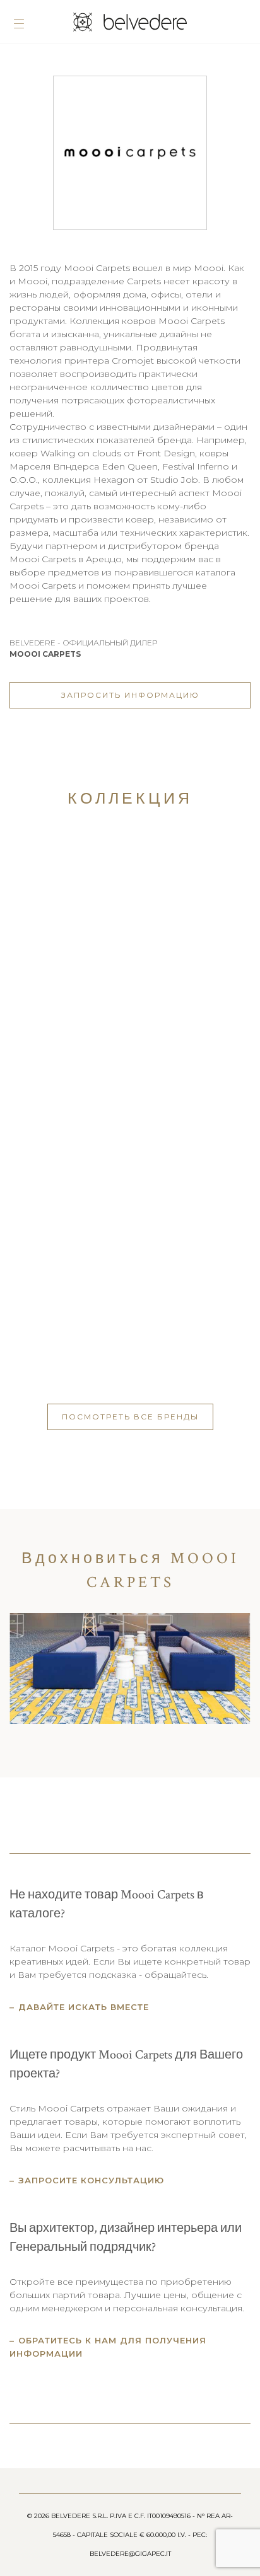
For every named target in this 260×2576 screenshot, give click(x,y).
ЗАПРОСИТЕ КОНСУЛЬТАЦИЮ (91, 2180)
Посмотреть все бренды (130, 1417)
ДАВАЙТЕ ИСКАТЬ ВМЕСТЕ (84, 2007)
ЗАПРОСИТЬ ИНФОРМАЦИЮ (130, 695)
